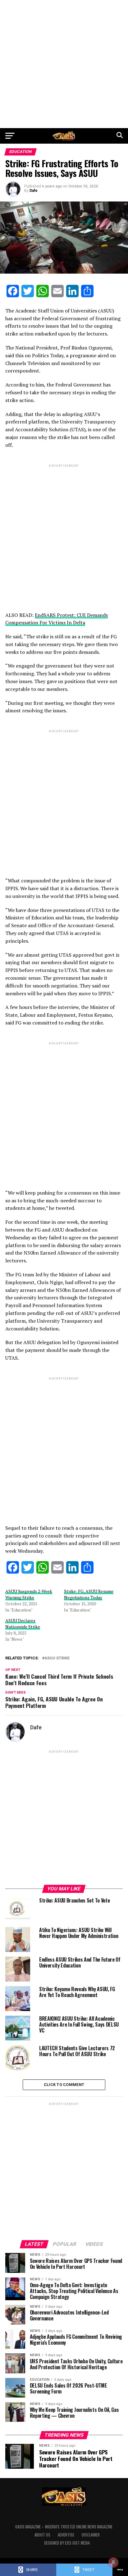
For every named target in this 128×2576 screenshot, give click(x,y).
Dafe (34, 191)
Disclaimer (91, 2535)
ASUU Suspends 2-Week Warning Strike (29, 1594)
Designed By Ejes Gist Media (67, 2543)
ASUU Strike (57, 1658)
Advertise (66, 2535)
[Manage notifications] (113, 2562)
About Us (42, 2535)
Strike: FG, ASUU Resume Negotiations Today (89, 1594)
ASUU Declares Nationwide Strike (23, 1623)
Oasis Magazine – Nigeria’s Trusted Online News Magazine (64, 2527)
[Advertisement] (64, 64)
